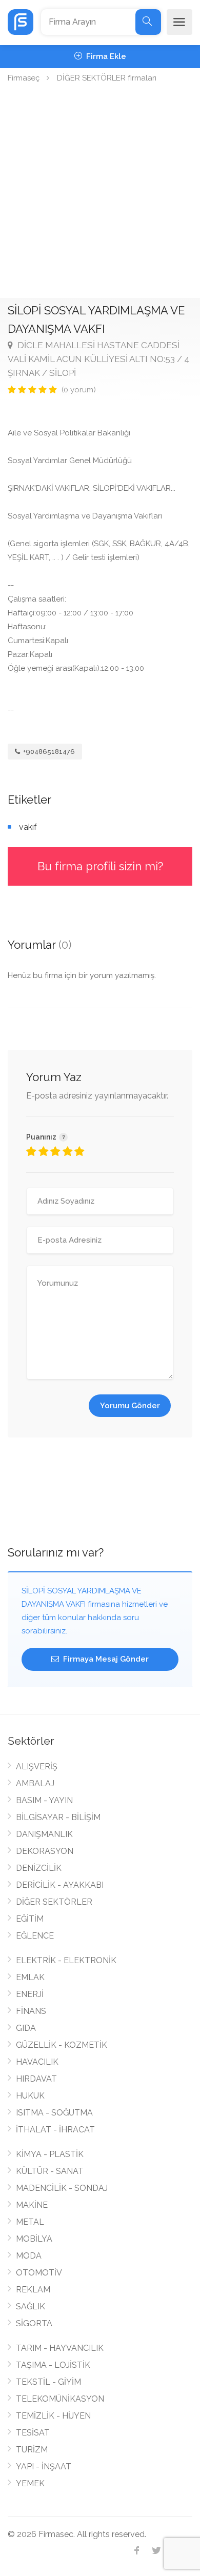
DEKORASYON (45, 1851)
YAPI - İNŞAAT (44, 2467)
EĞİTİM (30, 1919)
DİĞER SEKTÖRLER (54, 1902)
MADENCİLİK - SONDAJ (62, 2188)
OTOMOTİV (39, 2273)
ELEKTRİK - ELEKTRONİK (66, 1960)
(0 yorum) (79, 390)
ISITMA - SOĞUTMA (54, 2113)
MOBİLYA (34, 2239)
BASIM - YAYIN (44, 1800)
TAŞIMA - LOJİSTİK (53, 2365)
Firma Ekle (105, 56)
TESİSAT (33, 2433)
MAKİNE (32, 2205)
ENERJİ (30, 1994)
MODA (29, 2256)
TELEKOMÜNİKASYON (60, 2399)
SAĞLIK (31, 2307)
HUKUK (30, 2096)
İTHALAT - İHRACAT (55, 2130)
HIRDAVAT (36, 2079)
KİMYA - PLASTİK (50, 2154)
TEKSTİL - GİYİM (48, 2382)
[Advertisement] (100, 193)
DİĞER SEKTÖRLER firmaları (107, 78)
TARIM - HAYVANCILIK (60, 2348)
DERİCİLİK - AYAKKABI (60, 1885)
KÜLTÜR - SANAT (50, 2171)
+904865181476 (48, 752)
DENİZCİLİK (39, 1868)
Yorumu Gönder (130, 1406)
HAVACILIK (37, 2062)
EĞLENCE (35, 1936)
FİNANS (31, 2011)
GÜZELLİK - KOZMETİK (62, 2045)
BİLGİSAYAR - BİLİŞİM (58, 1817)
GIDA (26, 2028)
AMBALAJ (35, 1783)
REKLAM (33, 2290)
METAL (30, 2222)
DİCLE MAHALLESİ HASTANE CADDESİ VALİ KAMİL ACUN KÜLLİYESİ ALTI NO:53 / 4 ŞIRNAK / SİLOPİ (98, 359)
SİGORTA (34, 2323)
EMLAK (30, 1977)
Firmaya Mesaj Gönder (105, 1659)
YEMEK (30, 2483)
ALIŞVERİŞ (37, 1766)
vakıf (28, 827)
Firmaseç (24, 78)
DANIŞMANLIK (44, 1834)
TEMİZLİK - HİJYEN (53, 2416)
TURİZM (32, 2450)
